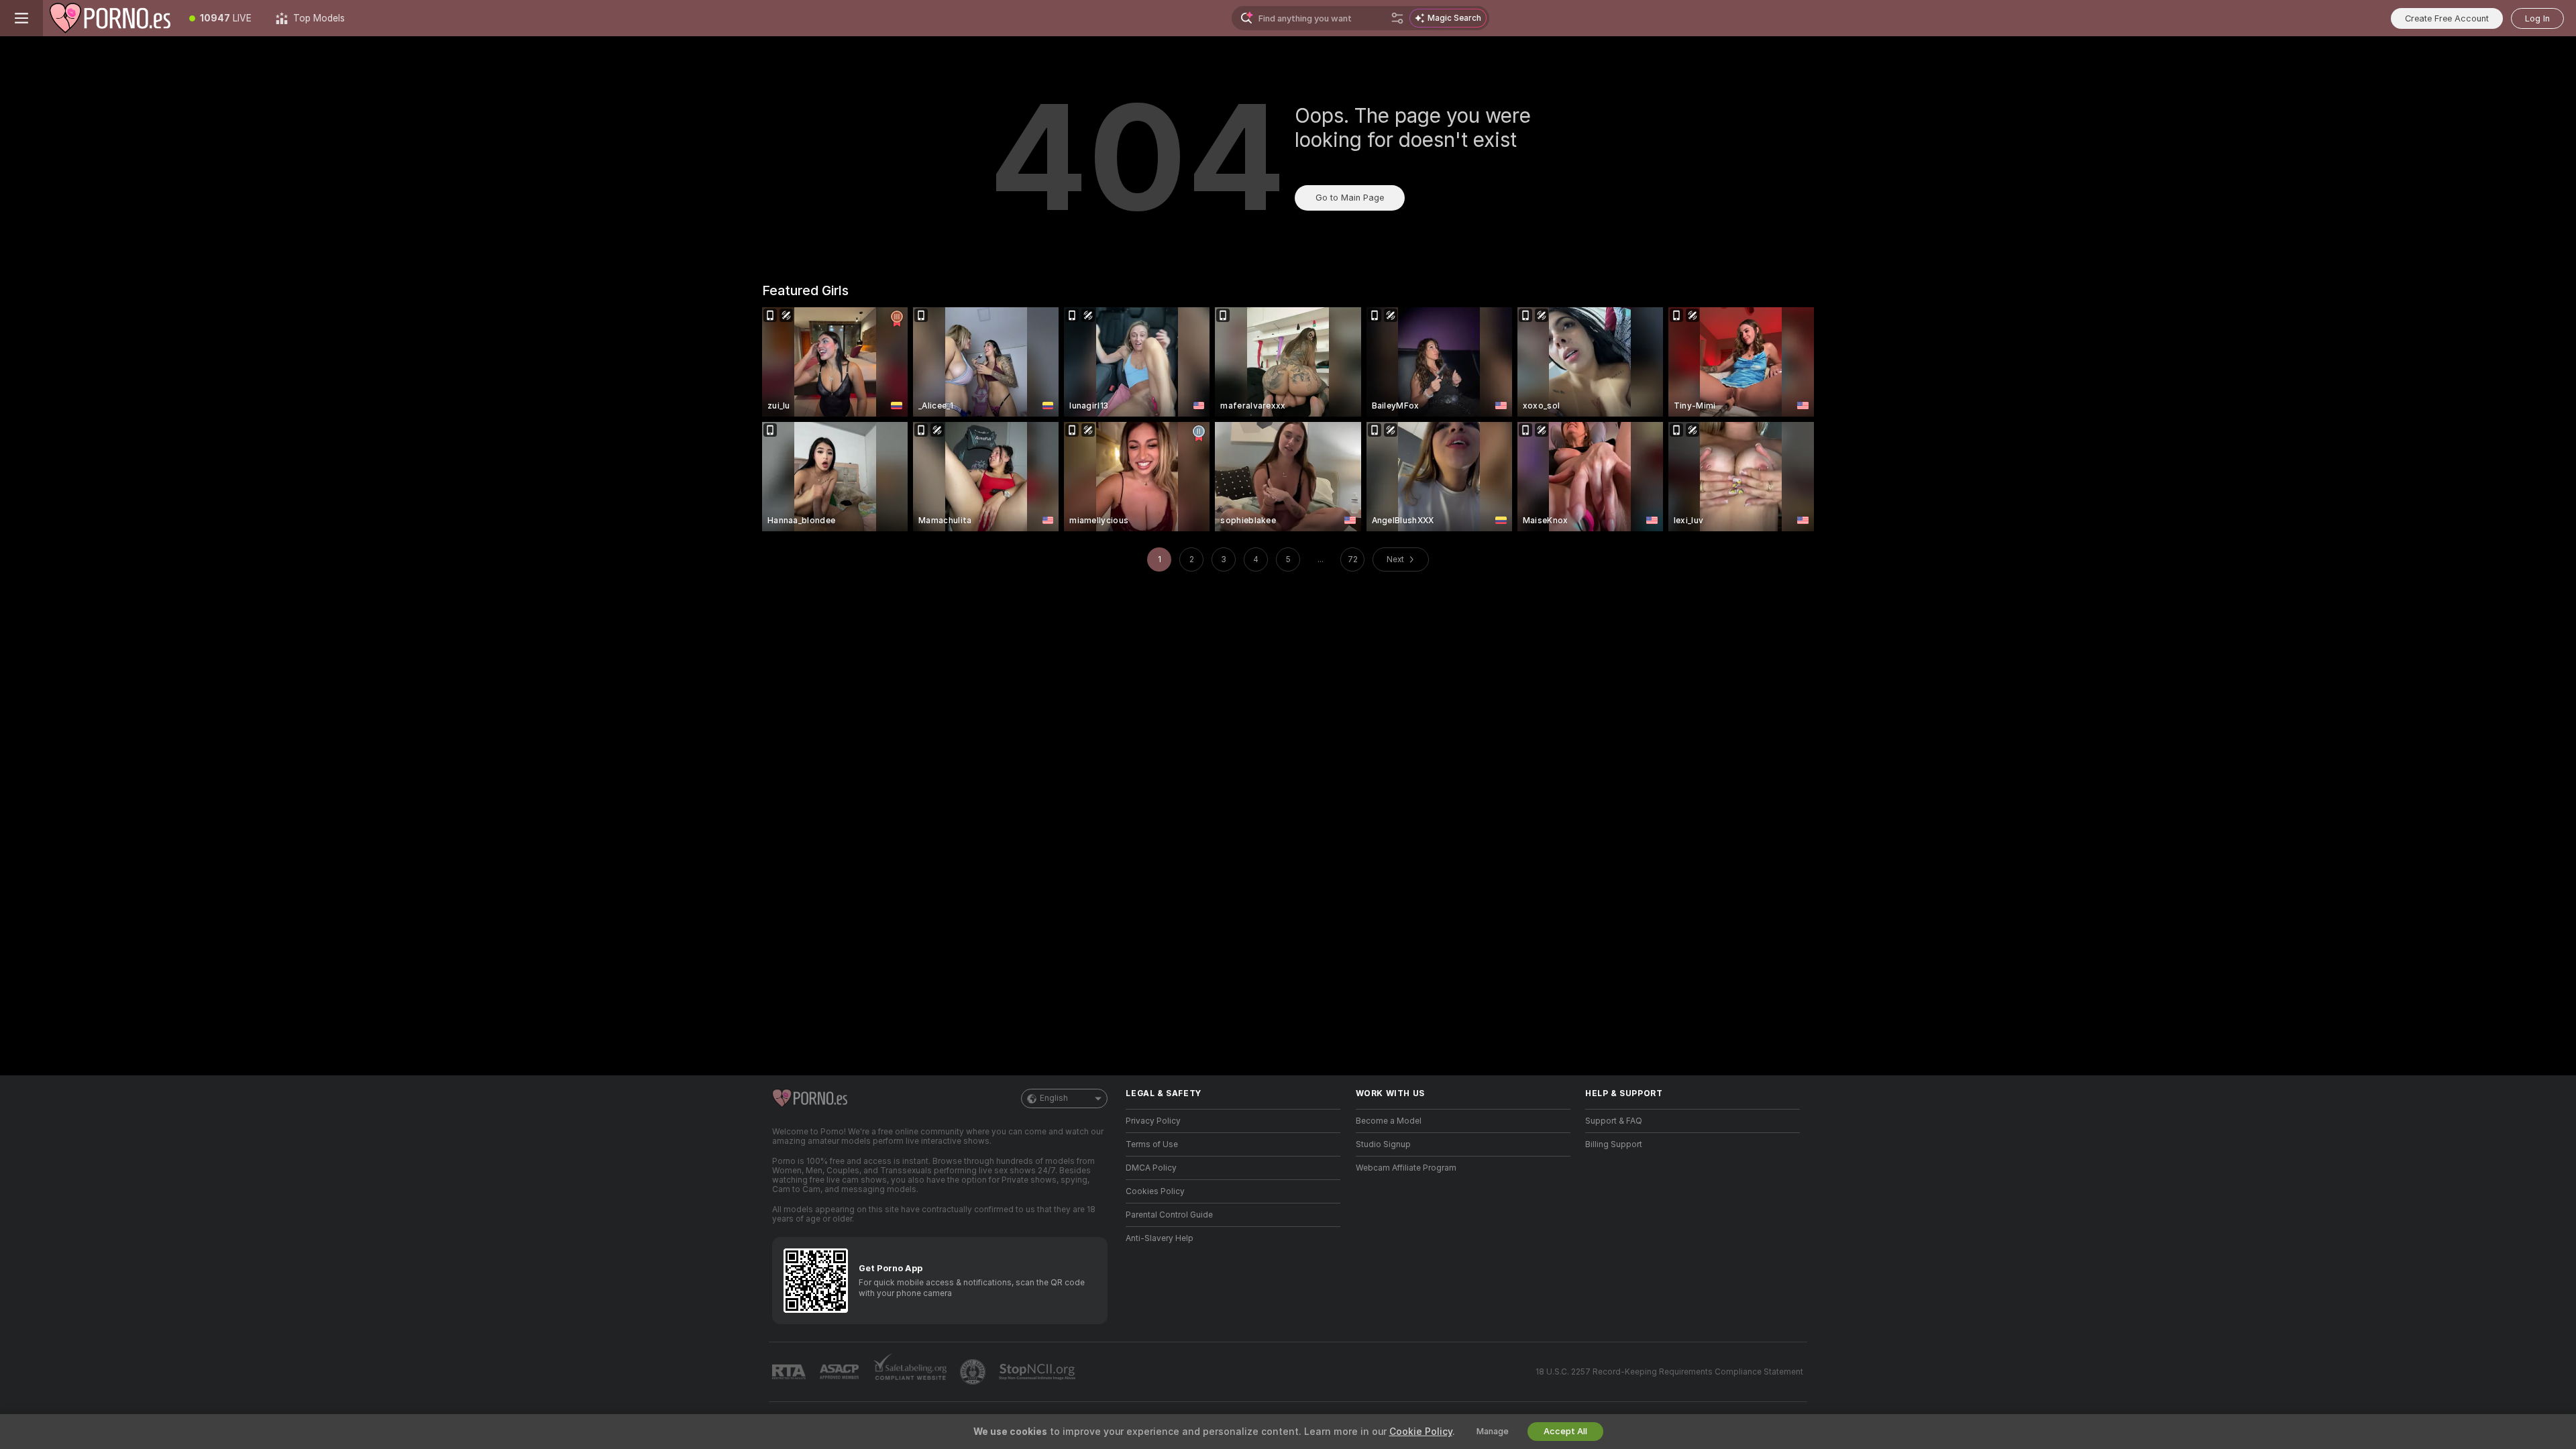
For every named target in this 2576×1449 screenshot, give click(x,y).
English (1054, 1098)
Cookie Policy (1421, 1432)
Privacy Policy (1153, 1121)
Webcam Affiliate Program (1406, 1168)
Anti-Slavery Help (1160, 1238)
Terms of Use (1152, 1144)
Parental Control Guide (1169, 1215)
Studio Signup (1383, 1144)
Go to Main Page (1350, 198)
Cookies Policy (1155, 1191)
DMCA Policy (1151, 1168)
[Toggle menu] (21, 18)
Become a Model (1389, 1121)
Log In (2537, 18)
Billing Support (1614, 1144)
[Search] (1397, 18)
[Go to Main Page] (110, 18)
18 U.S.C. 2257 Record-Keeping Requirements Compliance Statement (1669, 1372)
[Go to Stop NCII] (1038, 1372)
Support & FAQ (1614, 1121)
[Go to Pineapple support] (974, 1372)
